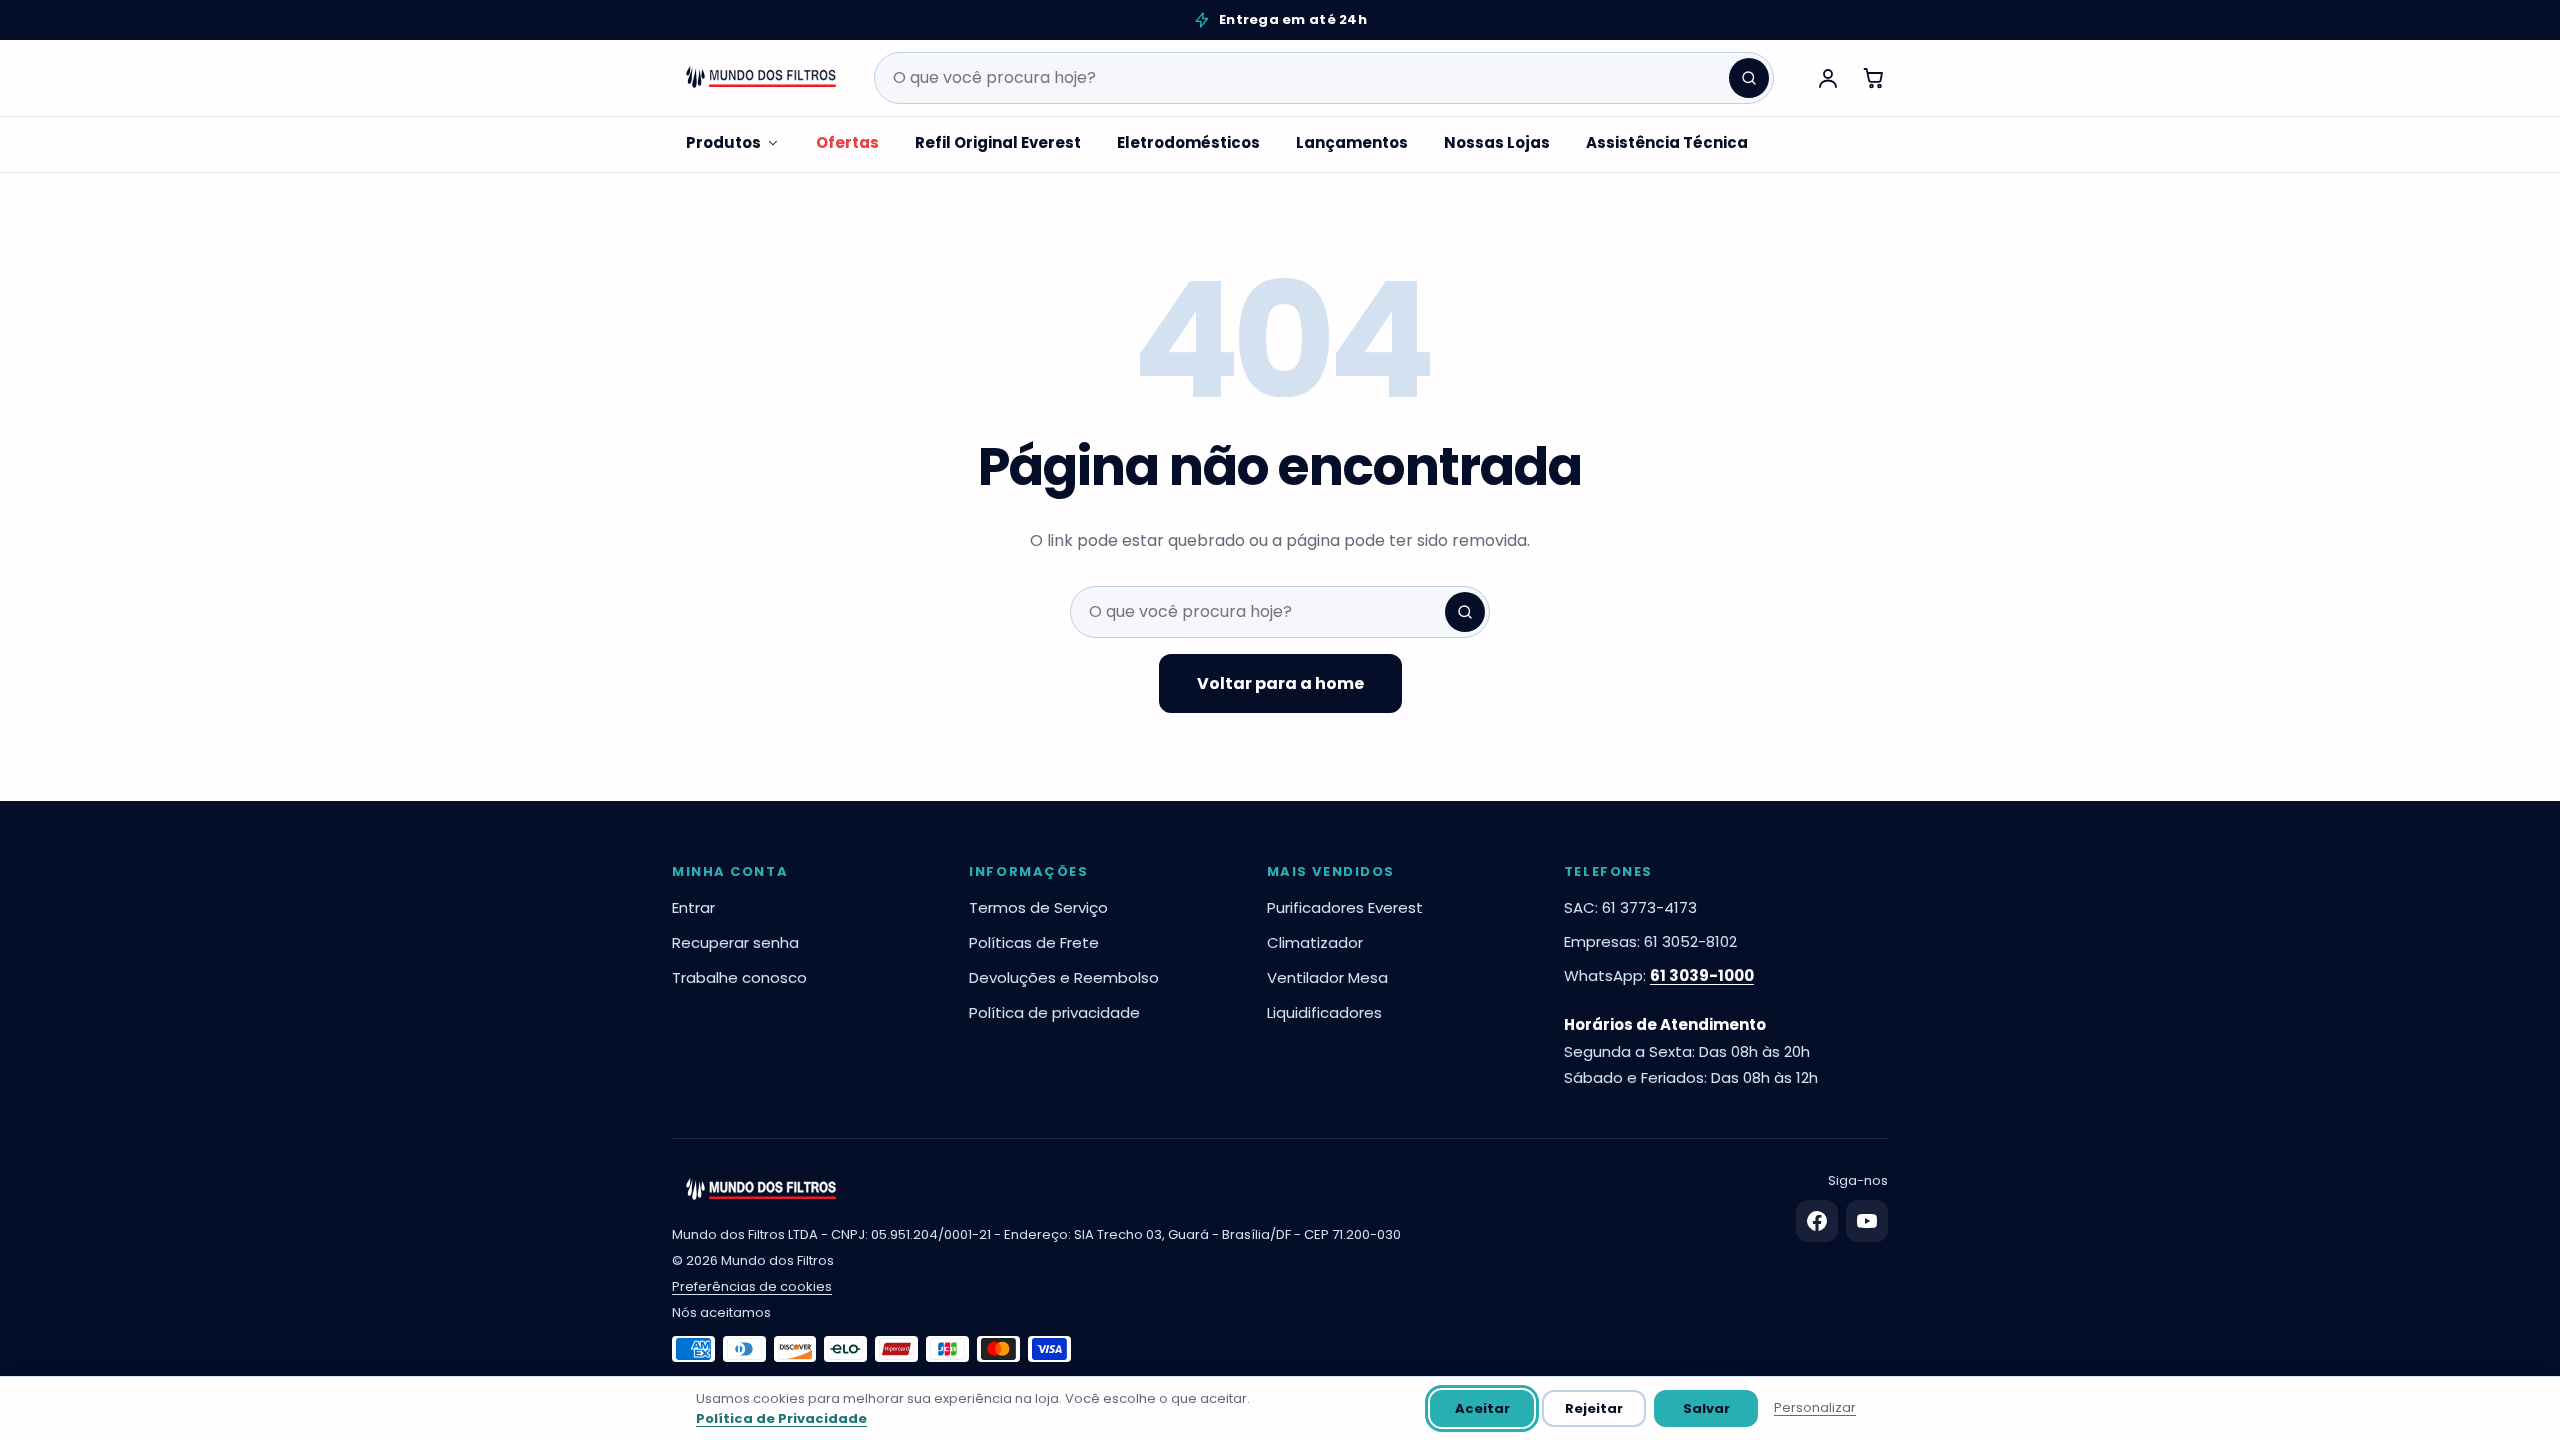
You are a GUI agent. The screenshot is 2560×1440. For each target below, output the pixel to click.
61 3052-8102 (1690, 941)
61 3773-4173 (1649, 907)
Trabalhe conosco (739, 977)
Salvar (1706, 1408)
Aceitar (1482, 1408)
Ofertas (847, 142)
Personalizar (1815, 1407)
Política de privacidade (1054, 1012)
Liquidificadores (1324, 1012)
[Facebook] (1817, 1221)
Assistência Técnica (1667, 142)
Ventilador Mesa (1327, 977)
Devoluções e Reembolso (1064, 977)
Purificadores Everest (1345, 907)
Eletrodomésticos (1188, 142)
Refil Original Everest (998, 142)
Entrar (693, 907)
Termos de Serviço (1038, 907)
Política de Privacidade (781, 1418)
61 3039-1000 (1702, 975)
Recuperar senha (735, 942)
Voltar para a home (1280, 683)
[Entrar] (1828, 78)
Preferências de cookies (752, 1286)
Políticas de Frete (1034, 942)
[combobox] (1324, 78)
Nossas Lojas (1497, 142)
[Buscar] (1749, 78)
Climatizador (1315, 942)
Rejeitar (1594, 1408)
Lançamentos (1352, 142)
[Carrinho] (1874, 78)
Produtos (723, 142)
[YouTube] (1867, 1221)
